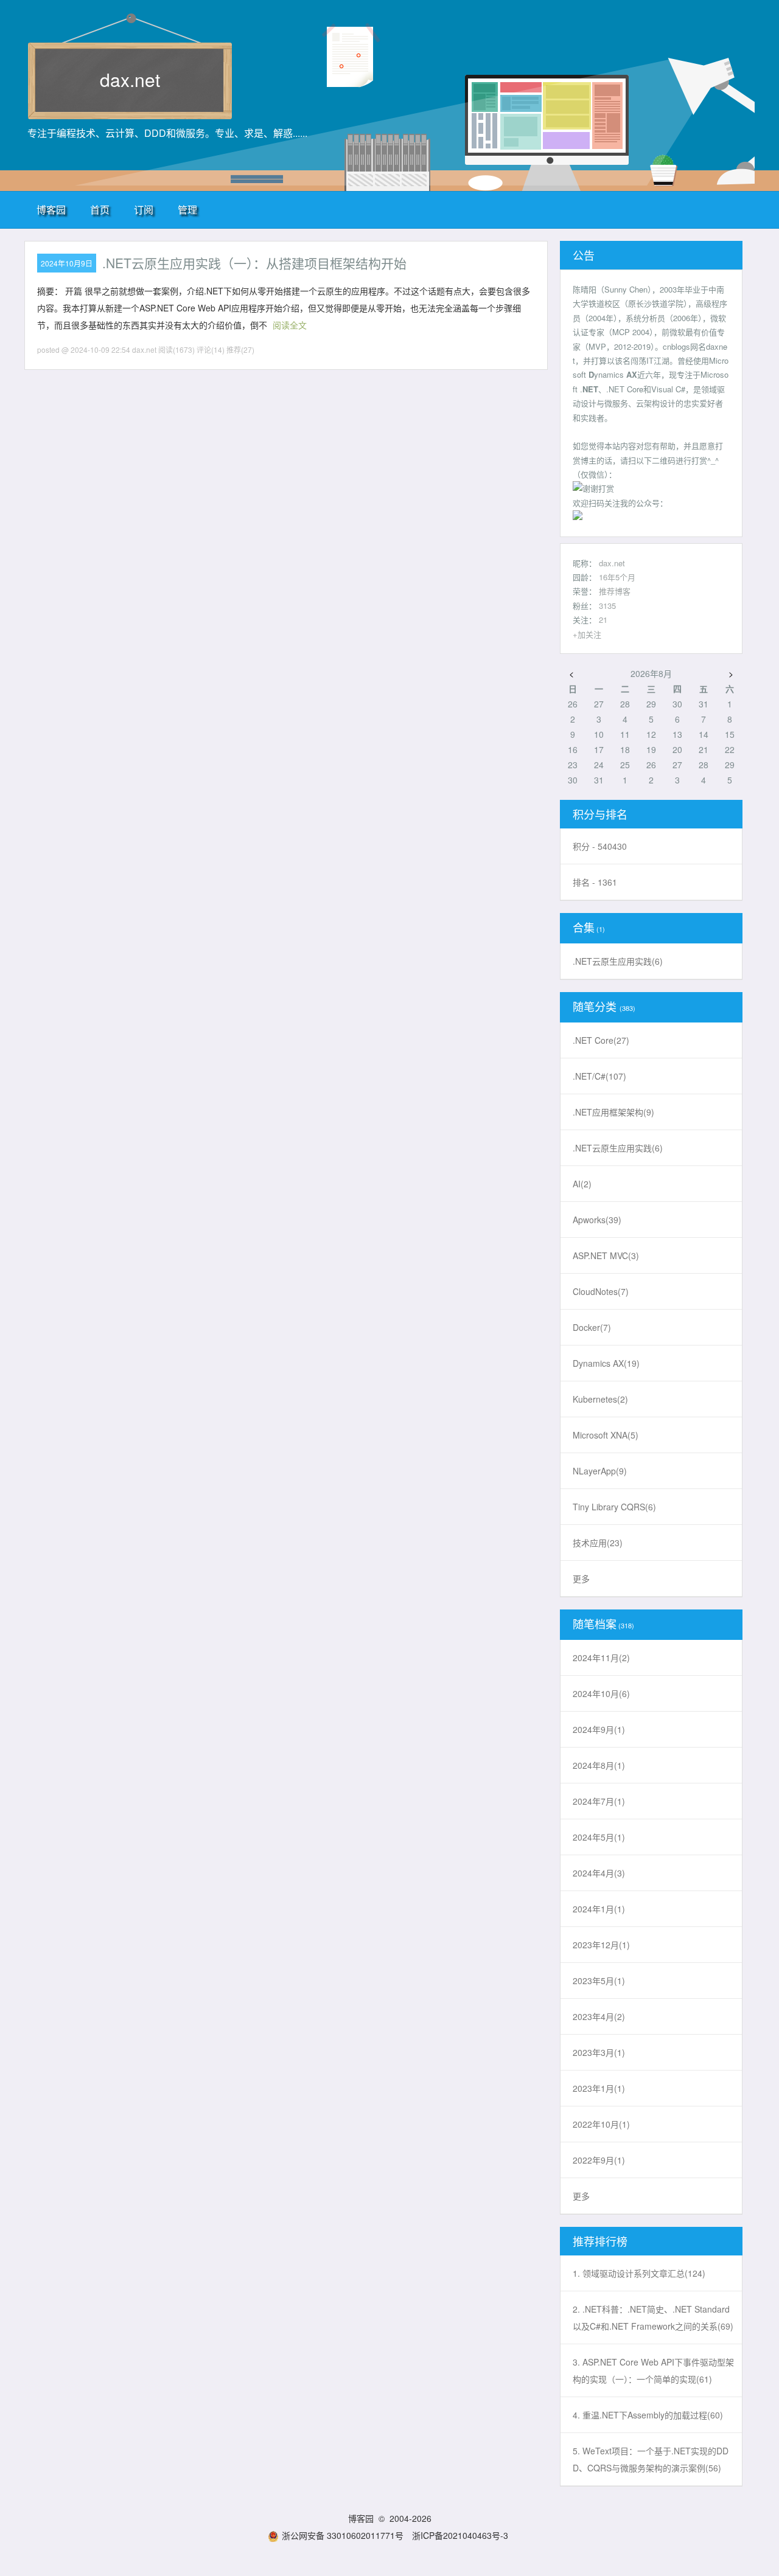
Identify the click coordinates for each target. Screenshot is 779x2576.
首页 (100, 210)
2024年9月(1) (599, 1729)
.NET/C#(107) (599, 1076)
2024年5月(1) (599, 1837)
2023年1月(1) (599, 2088)
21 (603, 620)
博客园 (51, 210)
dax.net (130, 79)
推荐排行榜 (600, 2241)
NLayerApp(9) (600, 1471)
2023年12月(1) (601, 1945)
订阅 (144, 210)
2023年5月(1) (599, 1981)
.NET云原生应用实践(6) (618, 961)
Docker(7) (592, 1327)
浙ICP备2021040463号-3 (460, 2535)
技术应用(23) (598, 1543)
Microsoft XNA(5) (606, 1435)
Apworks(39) (597, 1220)
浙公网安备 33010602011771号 (343, 2535)
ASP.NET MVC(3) (606, 1255)
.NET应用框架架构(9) (613, 1112)
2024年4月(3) (599, 1873)
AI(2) (582, 1184)
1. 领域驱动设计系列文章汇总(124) (639, 2273)
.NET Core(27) (601, 1040)
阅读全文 (290, 325)
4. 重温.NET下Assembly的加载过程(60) (648, 2415)
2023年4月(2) (599, 2016)
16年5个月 (617, 577)
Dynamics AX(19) (606, 1363)
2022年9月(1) (599, 2160)
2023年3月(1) (599, 2052)
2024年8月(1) (599, 1765)
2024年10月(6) (601, 1693)
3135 (607, 606)
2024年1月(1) (599, 1909)
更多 (581, 1578)
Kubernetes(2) (600, 1399)
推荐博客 (615, 591)
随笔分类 (595, 1006)
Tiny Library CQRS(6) (614, 1507)
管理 (187, 210)
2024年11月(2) (601, 1658)
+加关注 (587, 634)
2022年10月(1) (601, 2124)
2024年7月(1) (599, 1801)
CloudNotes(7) (601, 1291)
